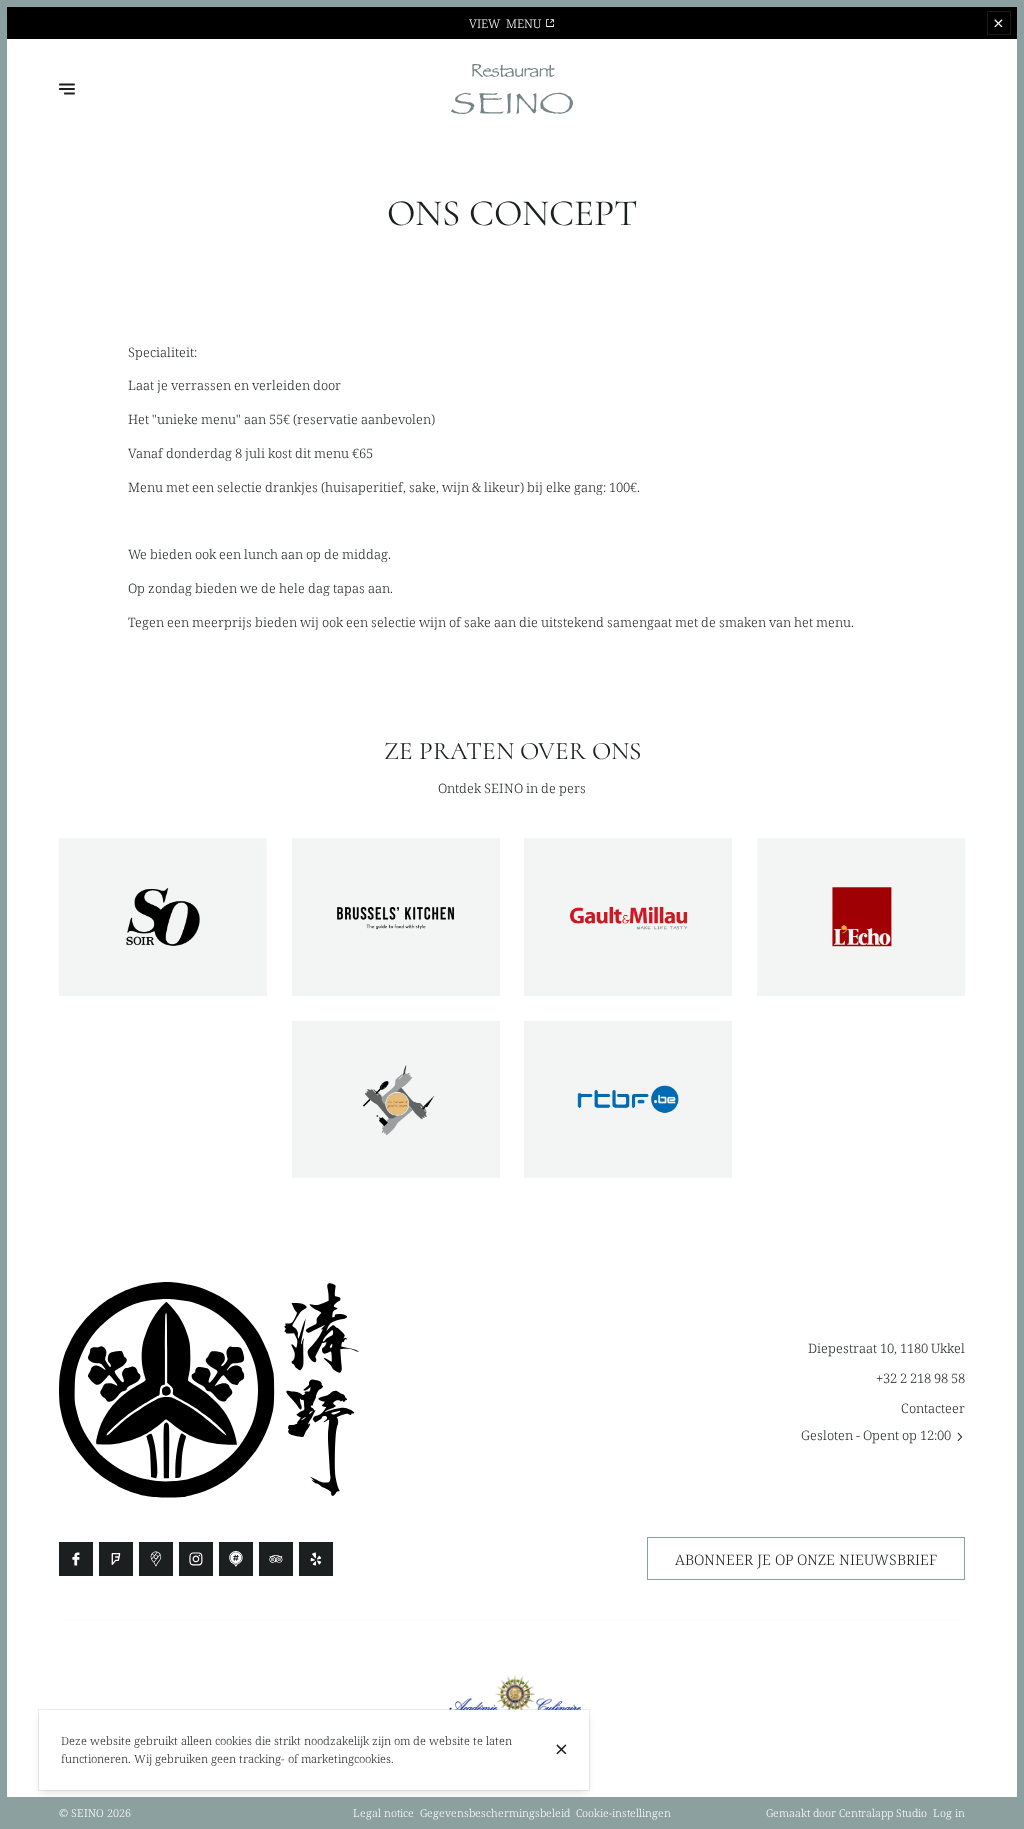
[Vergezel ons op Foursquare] (116, 1559)
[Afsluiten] (561, 1749)
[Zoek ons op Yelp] (316, 1559)
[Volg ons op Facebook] (76, 1559)
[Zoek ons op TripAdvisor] (276, 1559)
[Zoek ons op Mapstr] (236, 1559)
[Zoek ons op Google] (156, 1559)
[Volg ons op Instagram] (196, 1559)
